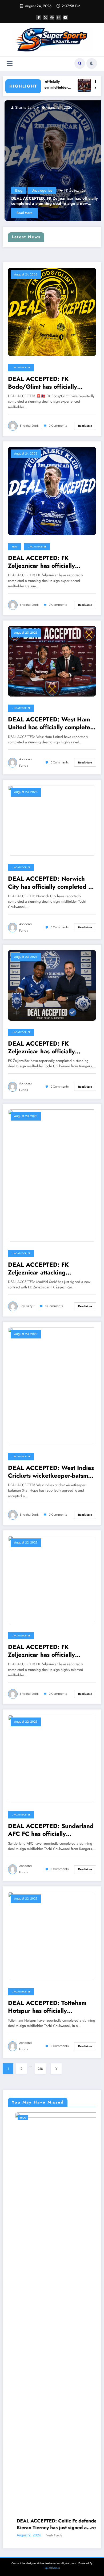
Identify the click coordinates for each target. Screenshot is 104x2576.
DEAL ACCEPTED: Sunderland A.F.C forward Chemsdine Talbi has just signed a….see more (51, 2207)
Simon (40, 2218)
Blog (15, 547)
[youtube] (65, 17)
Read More (85, 213)
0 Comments (58, 426)
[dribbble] (52, 17)
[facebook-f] (39, 17)
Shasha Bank (29, 426)
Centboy (81, 107)
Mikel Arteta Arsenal (87, 139)
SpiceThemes (52, 2250)
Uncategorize (21, 368)
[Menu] (10, 64)
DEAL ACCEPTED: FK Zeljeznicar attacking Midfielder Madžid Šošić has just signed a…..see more (48, 1269)
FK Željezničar (34, 190)
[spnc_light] (92, 63)
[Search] (80, 63)
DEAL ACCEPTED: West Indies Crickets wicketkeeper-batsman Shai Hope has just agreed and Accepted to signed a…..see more (51, 1472)
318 (40, 2069)
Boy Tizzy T (27, 1306)
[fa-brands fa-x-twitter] (45, 17)
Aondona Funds (25, 763)
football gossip (92, 127)
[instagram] (59, 17)
